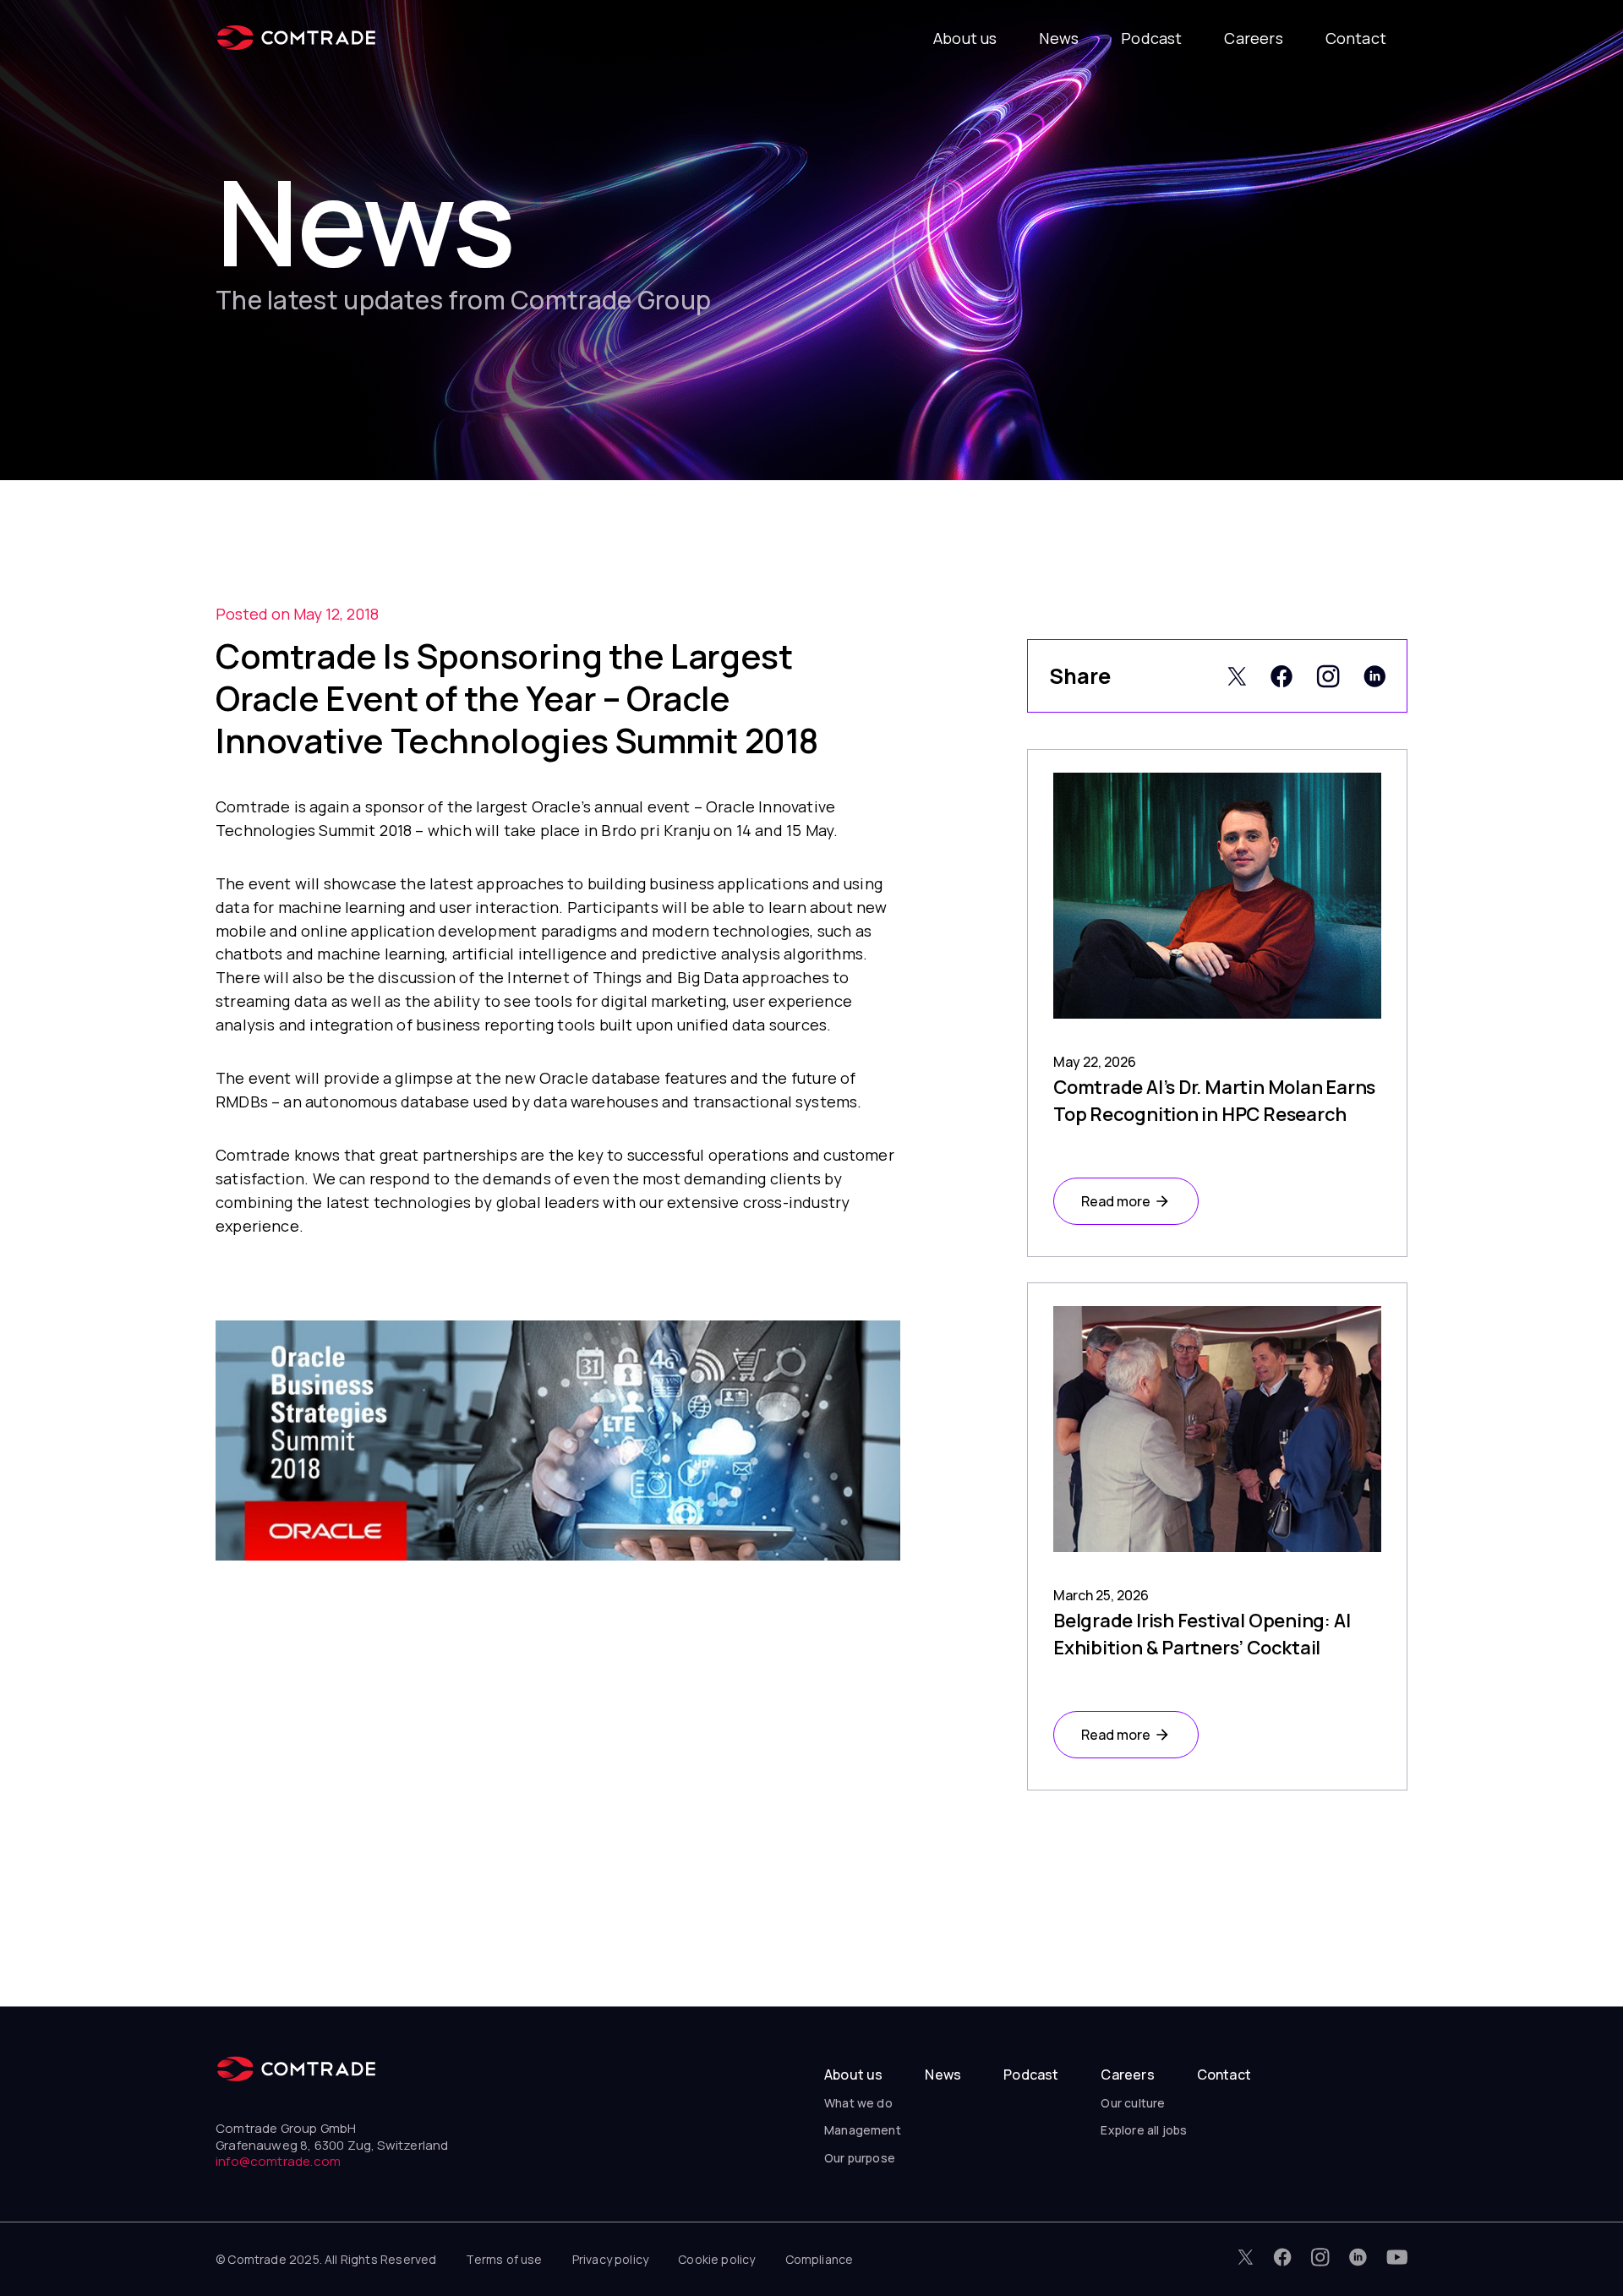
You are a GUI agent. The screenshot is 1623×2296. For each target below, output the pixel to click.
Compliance (820, 2259)
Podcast (1151, 38)
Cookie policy (716, 2259)
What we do (858, 2103)
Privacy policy (611, 2259)
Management (863, 2130)
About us (965, 38)
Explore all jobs (1144, 2130)
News (1059, 38)
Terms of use (504, 2259)
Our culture (1133, 2103)
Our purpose (860, 2158)
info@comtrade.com (278, 2161)
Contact (1356, 38)
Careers (1253, 38)
